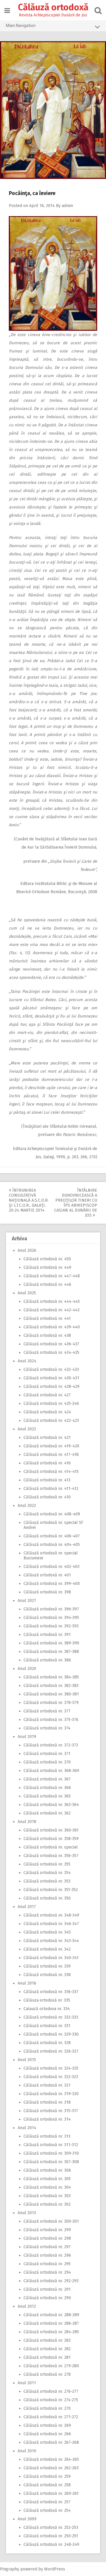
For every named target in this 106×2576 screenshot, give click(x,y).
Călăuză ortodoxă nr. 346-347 (51, 1924)
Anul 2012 (27, 2306)
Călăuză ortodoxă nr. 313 (47, 2136)
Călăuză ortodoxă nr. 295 (47, 2264)
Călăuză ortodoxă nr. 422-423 (51, 1421)
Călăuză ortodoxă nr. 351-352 (51, 1890)
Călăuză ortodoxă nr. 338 (47, 1975)
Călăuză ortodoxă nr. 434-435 (51, 1353)
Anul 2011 (27, 2383)
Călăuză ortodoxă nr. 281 (47, 2357)
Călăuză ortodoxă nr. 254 (47, 2510)
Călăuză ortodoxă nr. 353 (47, 1881)
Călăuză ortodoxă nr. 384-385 (51, 1677)
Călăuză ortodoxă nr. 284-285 (51, 2332)
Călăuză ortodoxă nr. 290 (47, 2298)
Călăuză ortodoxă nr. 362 (47, 1813)
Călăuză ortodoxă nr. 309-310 (51, 2153)
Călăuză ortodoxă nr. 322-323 (51, 2077)
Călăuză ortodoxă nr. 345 (47, 1932)
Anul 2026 (27, 1250)
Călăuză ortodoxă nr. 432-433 (51, 1370)
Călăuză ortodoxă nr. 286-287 (51, 2323)
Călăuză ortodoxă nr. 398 (47, 1592)
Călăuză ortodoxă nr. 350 (47, 1898)
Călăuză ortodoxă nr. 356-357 (51, 1856)
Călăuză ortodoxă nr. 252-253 (51, 2527)
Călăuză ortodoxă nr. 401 (47, 1575)
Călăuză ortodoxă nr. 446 (47, 1284)
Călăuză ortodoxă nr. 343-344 (51, 1941)
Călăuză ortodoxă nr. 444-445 (52, 1301)
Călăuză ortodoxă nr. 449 (47, 1267)
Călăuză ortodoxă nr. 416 (47, 1463)
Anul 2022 (27, 1506)
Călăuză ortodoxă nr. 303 (47, 2196)
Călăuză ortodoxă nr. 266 (47, 2434)
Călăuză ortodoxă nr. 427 (47, 1395)
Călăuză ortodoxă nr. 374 (47, 1728)
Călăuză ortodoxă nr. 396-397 (51, 1609)
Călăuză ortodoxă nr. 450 (47, 1259)
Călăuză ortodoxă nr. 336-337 (51, 1992)
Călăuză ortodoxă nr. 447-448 (52, 1276)
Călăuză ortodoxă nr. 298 (47, 2238)
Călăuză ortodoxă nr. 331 (47, 2026)
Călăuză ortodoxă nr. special (51, 1847)
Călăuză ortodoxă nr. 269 (47, 2425)
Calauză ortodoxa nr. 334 (47, 2009)
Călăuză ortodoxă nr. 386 (47, 1660)
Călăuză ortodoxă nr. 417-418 (51, 1455)
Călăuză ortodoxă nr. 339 (47, 1966)
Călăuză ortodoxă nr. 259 (47, 2476)
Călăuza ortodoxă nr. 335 (47, 2000)
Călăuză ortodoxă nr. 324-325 (51, 2068)
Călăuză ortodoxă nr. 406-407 (52, 1536)
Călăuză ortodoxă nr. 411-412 (51, 1489)
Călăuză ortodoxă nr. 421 (47, 1438)
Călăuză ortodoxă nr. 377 (47, 1711)
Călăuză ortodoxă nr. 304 (47, 2187)
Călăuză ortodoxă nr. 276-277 (51, 2391)
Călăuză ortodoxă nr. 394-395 (51, 1618)
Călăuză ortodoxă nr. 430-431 (51, 1378)
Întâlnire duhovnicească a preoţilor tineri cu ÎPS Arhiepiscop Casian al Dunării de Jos (76, 1203)
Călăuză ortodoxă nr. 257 (47, 2502)
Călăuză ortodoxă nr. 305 (47, 2179)
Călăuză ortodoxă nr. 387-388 (51, 1652)
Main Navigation (21, 26)
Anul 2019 (27, 1737)
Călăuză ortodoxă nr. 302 (47, 2204)
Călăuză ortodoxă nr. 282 (47, 2349)
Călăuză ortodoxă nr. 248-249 (51, 2544)
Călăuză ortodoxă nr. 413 (47, 1480)
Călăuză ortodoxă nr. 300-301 (51, 2221)
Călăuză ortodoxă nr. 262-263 (51, 2468)
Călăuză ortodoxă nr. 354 (47, 1873)
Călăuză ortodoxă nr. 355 (47, 1864)
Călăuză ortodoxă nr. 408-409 (52, 1514)
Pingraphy (10, 2569)
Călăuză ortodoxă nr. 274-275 (51, 2400)
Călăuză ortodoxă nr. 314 (47, 2119)
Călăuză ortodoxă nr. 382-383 (51, 1686)
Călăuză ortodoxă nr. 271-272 (51, 2417)
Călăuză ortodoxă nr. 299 (47, 2230)
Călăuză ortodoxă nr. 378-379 (51, 1703)
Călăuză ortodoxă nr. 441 (47, 1318)
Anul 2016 (27, 1983)
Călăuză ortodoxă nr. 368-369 (51, 1771)
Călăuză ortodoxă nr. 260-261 (51, 2493)
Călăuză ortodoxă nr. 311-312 (51, 2145)
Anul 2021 (27, 1601)
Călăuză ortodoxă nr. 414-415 (51, 1472)
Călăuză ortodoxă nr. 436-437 (51, 1344)
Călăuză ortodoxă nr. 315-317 (51, 2111)
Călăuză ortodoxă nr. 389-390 (51, 1643)
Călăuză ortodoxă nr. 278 (47, 2374)
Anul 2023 (27, 1429)
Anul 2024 (27, 1361)
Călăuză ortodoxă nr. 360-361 (51, 1830)
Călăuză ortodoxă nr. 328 (47, 2043)
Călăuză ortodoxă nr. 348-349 (51, 1915)
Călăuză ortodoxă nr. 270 (47, 2408)
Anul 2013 (27, 2213)
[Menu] (7, 11)
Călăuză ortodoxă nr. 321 (47, 2085)
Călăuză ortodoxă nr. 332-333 (51, 2017)
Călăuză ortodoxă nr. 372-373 (51, 1745)
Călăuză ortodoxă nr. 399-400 (52, 1584)
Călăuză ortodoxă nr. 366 (47, 1788)
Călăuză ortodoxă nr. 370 (47, 1762)
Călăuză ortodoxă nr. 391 (47, 1635)
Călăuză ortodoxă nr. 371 (47, 1754)
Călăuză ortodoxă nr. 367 (47, 1779)
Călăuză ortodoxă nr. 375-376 (51, 1720)
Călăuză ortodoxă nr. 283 (47, 2340)
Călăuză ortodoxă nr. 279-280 (51, 2366)
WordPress (55, 2569)
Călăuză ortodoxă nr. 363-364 (51, 1805)
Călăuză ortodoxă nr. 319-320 (51, 2094)
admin (67, 206)
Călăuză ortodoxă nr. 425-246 (51, 1404)
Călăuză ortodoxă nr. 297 (47, 2247)
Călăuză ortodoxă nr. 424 (47, 1412)
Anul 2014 (27, 2128)
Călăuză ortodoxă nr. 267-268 (51, 2442)
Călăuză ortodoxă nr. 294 (47, 2272)
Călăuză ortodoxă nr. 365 (47, 1796)
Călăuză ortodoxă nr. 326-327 (51, 2051)
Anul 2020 (27, 1669)
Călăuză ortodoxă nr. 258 (47, 2485)
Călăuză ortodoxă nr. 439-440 (52, 1327)
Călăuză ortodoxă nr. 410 (47, 1497)
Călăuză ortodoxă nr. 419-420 (51, 1446)
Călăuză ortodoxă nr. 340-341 (51, 1958)
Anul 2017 (27, 1907)
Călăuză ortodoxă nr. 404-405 (52, 1545)
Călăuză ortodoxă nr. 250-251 (51, 2536)
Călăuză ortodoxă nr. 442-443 (52, 1310)
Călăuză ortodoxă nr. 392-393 (51, 1626)
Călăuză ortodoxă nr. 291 (47, 2289)
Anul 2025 (27, 1293)
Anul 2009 (27, 2519)
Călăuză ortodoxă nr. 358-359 (51, 1839)
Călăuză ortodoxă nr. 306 (47, 2170)
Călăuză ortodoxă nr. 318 (47, 2102)
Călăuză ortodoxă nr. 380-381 (51, 1694)
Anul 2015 (27, 2060)
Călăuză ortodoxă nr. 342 (47, 1949)
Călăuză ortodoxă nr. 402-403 (52, 1567)
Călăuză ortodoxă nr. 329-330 (51, 2034)
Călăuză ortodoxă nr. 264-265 (51, 2459)
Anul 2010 (27, 2451)
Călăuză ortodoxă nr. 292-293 (51, 2281)
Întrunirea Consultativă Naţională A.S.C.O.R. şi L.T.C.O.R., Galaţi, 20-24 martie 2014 (29, 1200)
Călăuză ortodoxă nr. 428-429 (52, 1387)
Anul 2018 (27, 1822)
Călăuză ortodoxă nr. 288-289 (51, 2315)
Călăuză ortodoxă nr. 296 (47, 2255)
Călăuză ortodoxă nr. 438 (47, 1336)
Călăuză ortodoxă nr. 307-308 (51, 2162)
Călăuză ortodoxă (53, 7)
